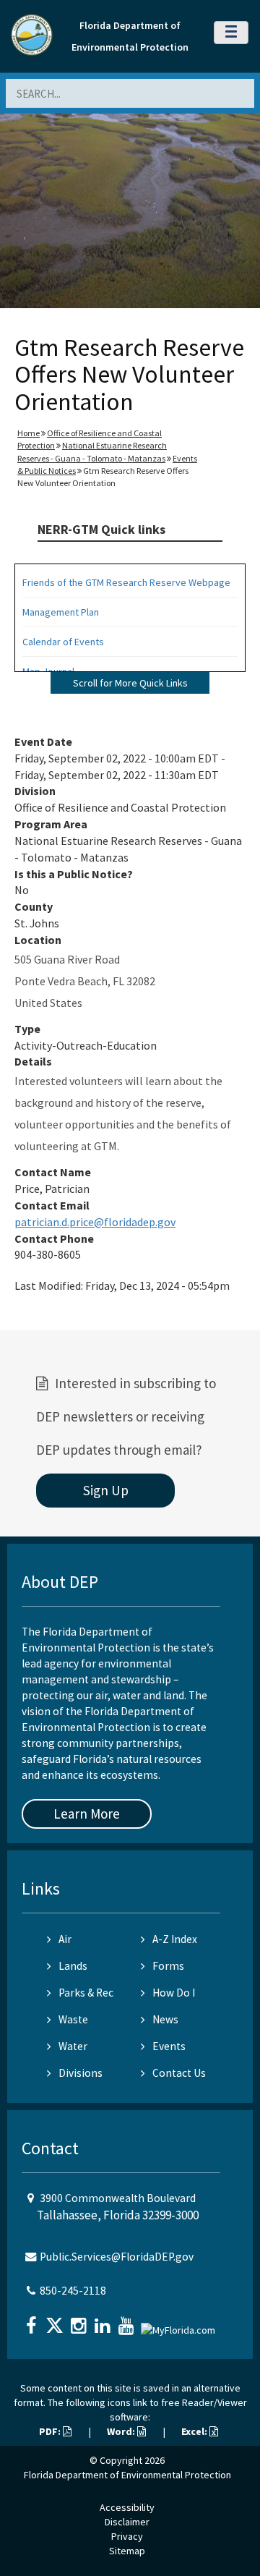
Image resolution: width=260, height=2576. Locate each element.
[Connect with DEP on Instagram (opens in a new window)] (80, 2321)
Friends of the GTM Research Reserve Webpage (126, 582)
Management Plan (61, 612)
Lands (73, 1966)
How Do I (174, 1993)
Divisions (81, 2073)
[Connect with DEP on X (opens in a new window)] (56, 2321)
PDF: (51, 2431)
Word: (122, 2431)
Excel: (195, 2431)
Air (65, 1939)
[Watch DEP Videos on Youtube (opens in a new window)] (128, 2321)
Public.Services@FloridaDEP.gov (117, 2257)
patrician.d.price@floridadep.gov (95, 1222)
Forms (168, 1966)
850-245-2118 (73, 2291)
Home (29, 433)
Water (73, 2046)
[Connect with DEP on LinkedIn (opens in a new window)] (104, 2321)
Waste (73, 2019)
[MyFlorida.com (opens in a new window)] (180, 2324)
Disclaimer (127, 2522)
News (165, 2019)
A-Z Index (175, 1939)
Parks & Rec (86, 1993)
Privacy (127, 2536)
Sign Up (106, 1490)
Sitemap (127, 2551)
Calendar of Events (63, 642)
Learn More (87, 1814)
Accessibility (127, 2507)
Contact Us (179, 2073)
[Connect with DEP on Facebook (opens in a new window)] (32, 2321)
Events (169, 2046)
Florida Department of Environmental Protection (127, 2475)
